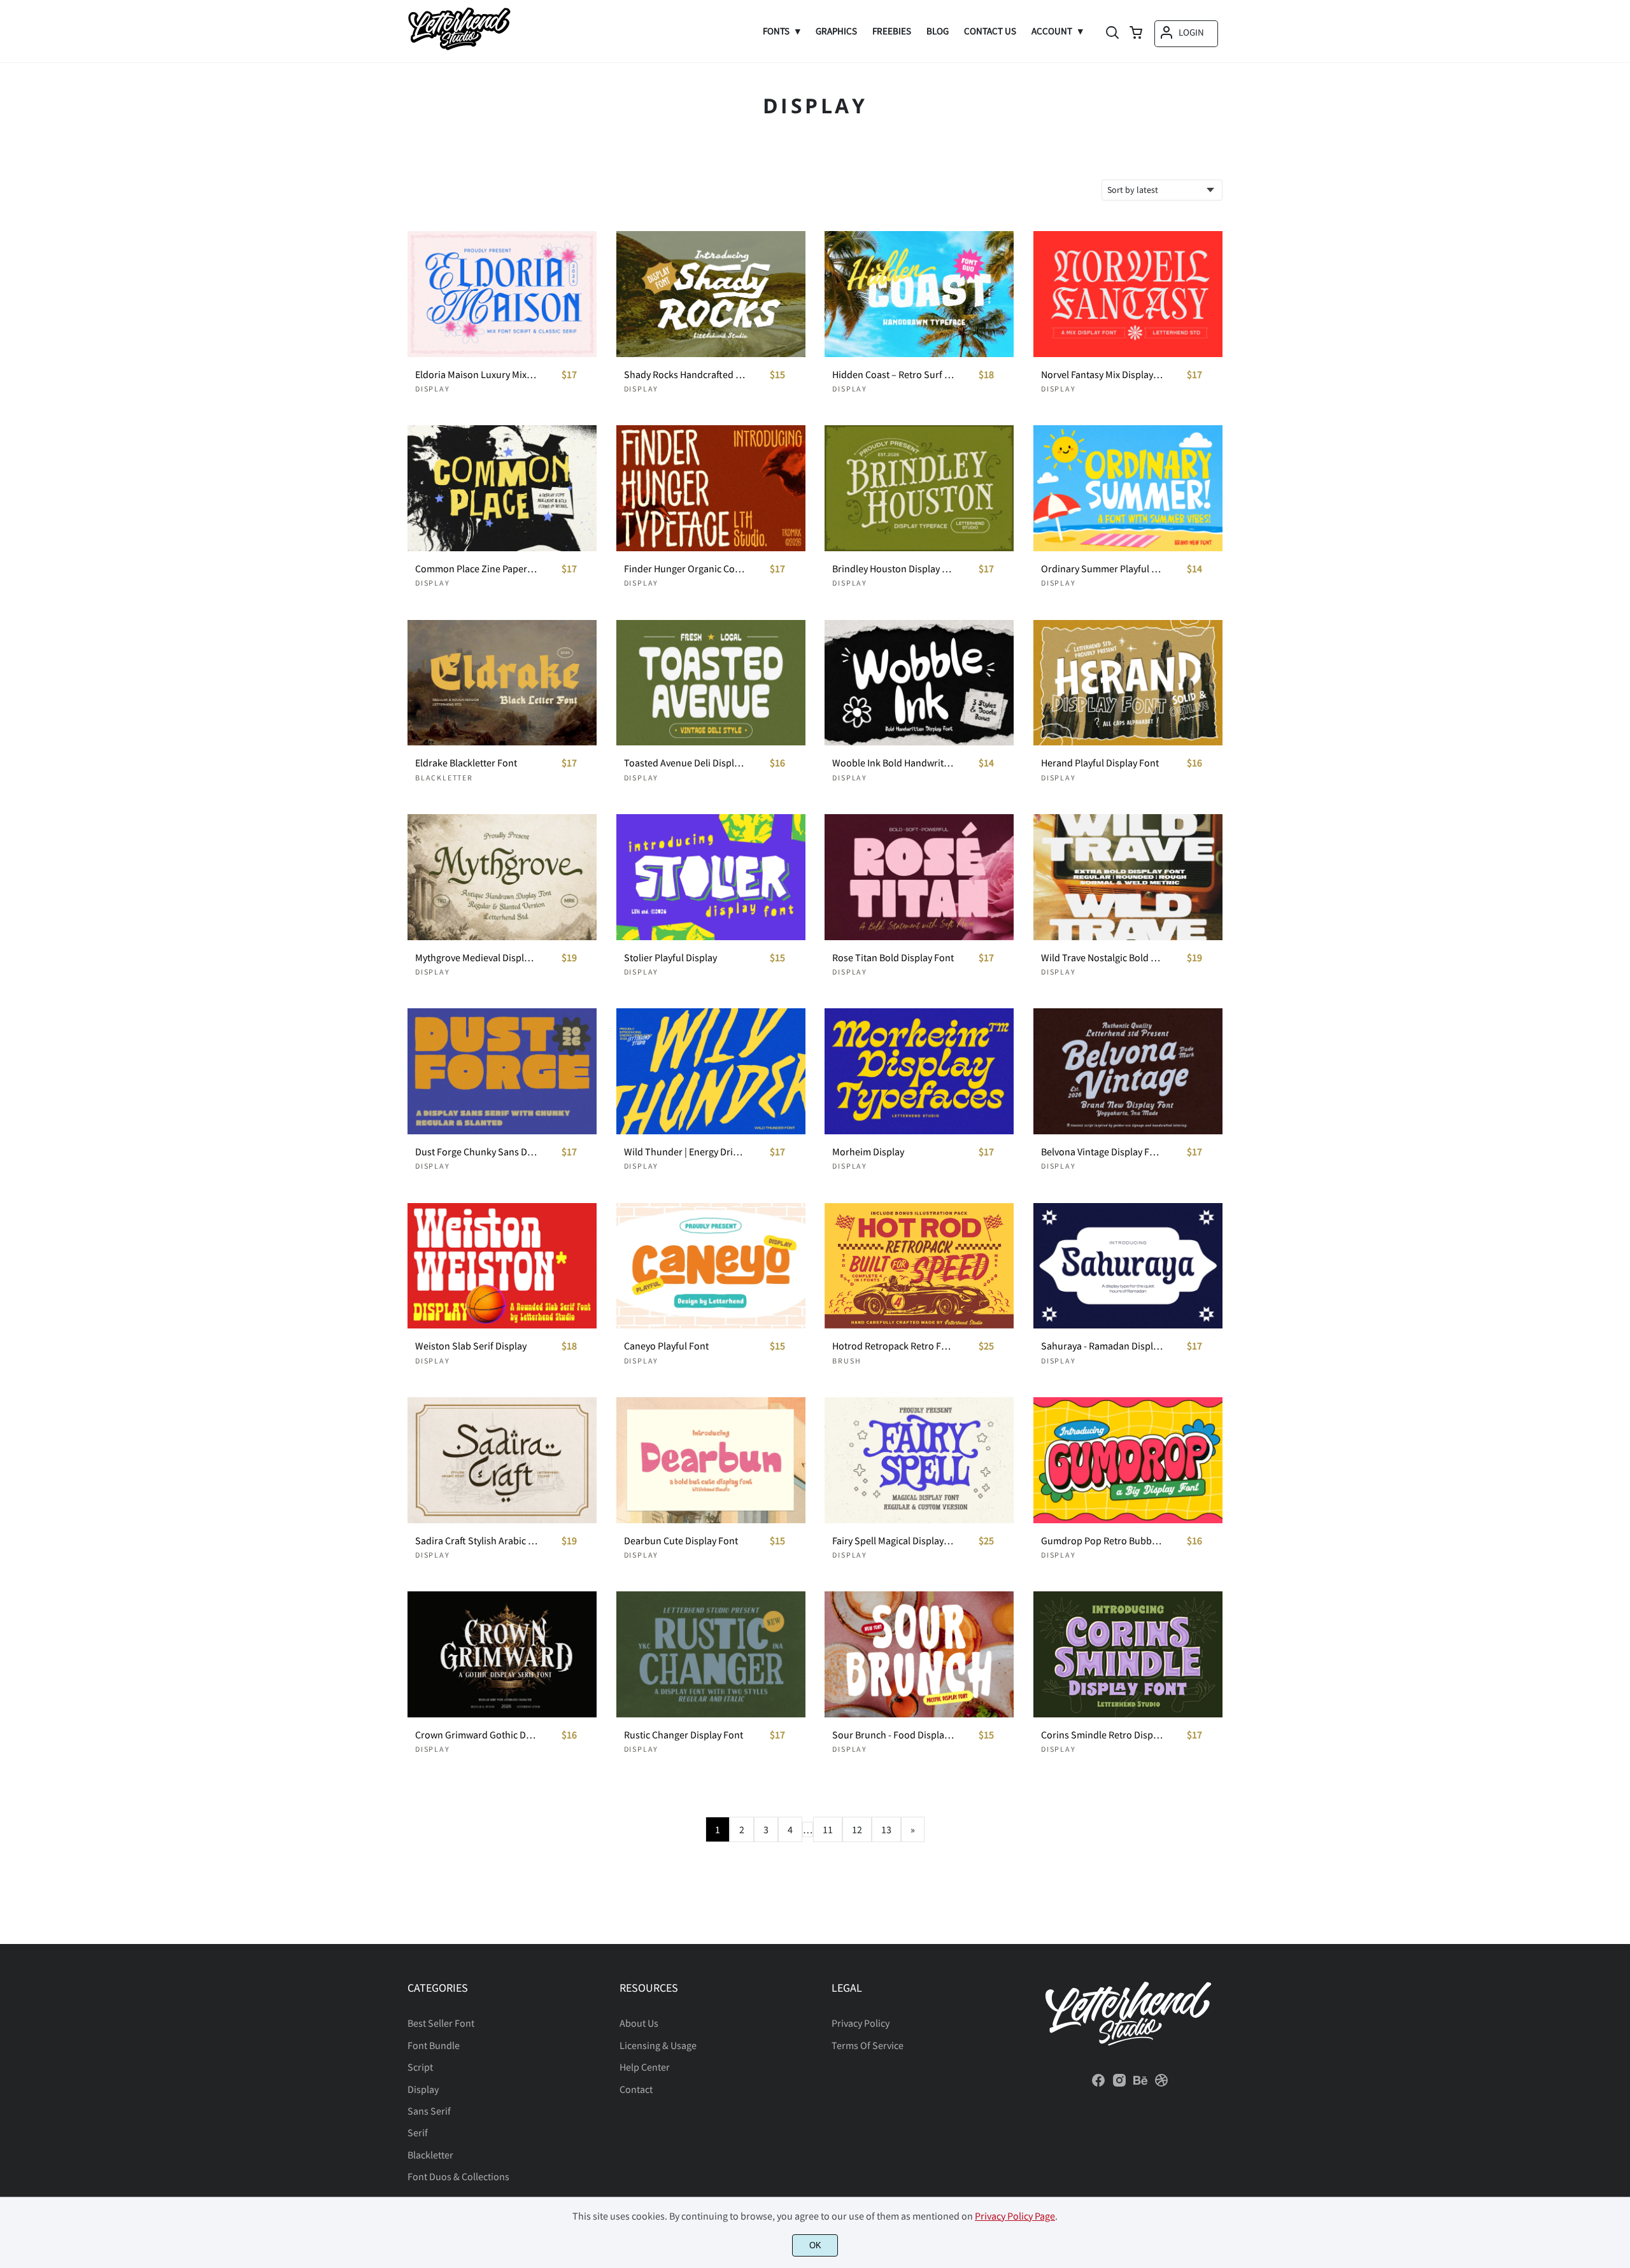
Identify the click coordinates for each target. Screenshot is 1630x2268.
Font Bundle (434, 2045)
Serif (418, 2132)
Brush (847, 1361)
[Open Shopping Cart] (1136, 34)
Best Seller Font (441, 2023)
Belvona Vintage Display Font (1102, 1152)
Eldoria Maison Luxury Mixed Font (476, 375)
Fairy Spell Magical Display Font (893, 1541)
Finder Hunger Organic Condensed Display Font (685, 569)
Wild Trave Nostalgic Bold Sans (1102, 958)
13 (886, 1829)
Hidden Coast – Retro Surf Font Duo (893, 375)
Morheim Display (868, 1152)
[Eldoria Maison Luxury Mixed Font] (502, 294)
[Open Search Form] (1112, 34)
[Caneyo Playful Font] (711, 1266)
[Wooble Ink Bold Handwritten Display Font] (919, 683)
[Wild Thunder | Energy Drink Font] (711, 1071)
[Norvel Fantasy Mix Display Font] (1128, 294)
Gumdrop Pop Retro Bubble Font (1102, 1541)
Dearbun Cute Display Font (681, 1541)
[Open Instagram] (1119, 2084)
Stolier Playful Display (670, 958)
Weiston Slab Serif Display (471, 1346)
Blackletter (444, 778)
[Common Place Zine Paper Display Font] (502, 488)
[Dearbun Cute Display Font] (711, 1460)
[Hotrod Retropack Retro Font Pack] (919, 1266)
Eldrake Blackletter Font (466, 763)
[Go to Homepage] (459, 46)
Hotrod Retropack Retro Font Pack (893, 1346)
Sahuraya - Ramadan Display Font (1102, 1346)
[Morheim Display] (919, 1071)
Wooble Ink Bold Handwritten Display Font (893, 763)
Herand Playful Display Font (1100, 763)
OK (815, 2245)
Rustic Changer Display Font (684, 1735)
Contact (636, 2089)
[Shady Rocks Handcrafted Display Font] (711, 294)
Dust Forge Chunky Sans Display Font (476, 1152)
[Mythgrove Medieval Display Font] (502, 877)
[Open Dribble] (1161, 2084)
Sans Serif (429, 2111)
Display (433, 389)
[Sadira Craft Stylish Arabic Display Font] (502, 1460)
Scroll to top (1619, 1925)
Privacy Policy (861, 2023)
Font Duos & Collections (458, 2176)
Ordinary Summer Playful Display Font (1102, 569)
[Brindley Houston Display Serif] (919, 488)
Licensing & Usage (658, 2045)
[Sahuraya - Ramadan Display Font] (1128, 1266)
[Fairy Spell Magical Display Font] (919, 1460)
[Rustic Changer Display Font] (711, 1654)
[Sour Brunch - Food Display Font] (919, 1654)
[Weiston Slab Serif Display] (502, 1266)
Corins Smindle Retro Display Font (1102, 1735)
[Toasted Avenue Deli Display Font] (711, 683)
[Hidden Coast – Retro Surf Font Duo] (919, 294)
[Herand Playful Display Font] (1128, 683)
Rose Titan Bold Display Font (893, 958)
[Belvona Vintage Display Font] (1128, 1071)
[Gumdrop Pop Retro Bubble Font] (1128, 1460)
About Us (639, 2023)
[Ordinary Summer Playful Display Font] (1128, 488)
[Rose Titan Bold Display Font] (919, 877)
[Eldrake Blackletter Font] (502, 683)
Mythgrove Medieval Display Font (476, 958)
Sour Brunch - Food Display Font (893, 1735)
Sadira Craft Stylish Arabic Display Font (476, 1541)
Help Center (645, 2067)
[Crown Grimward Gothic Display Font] (502, 1654)
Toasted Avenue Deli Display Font (685, 763)
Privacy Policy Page (1015, 2216)
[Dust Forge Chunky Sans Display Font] (502, 1071)
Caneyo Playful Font (666, 1346)
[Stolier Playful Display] (711, 877)
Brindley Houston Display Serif (893, 569)
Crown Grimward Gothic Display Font (476, 1735)
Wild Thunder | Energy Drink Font (685, 1152)
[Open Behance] (1140, 2084)
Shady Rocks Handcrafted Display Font (685, 375)
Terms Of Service (868, 2045)
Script (420, 2067)
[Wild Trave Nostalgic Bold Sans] (1128, 877)
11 (828, 1829)
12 (857, 1829)
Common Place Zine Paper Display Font (476, 569)
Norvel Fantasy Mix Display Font (1102, 375)
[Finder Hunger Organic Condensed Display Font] (711, 488)
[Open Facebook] (1098, 2084)
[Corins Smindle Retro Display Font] (1128, 1654)
